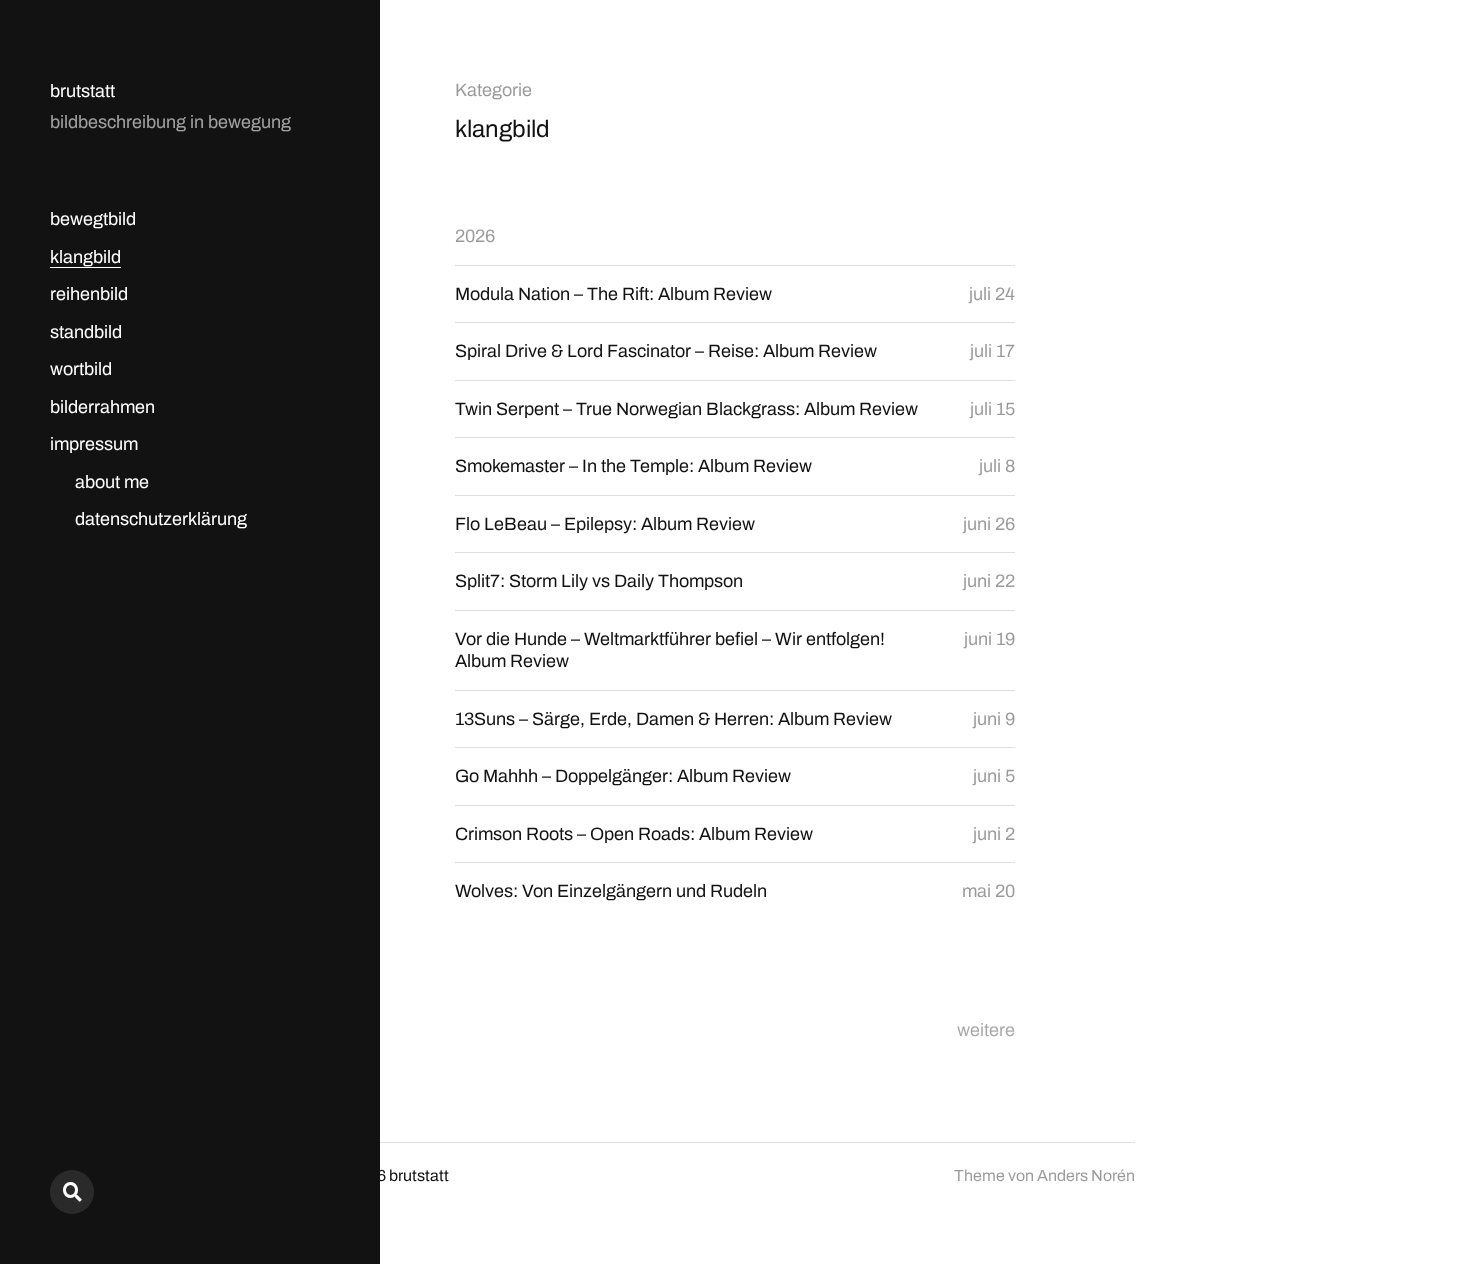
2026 (475, 236)
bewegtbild (93, 219)
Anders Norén (1086, 1175)
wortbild (81, 369)
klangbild (85, 257)
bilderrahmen (102, 407)
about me (112, 482)
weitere (986, 1030)
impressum (94, 444)
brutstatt (82, 91)
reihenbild (89, 294)
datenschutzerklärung (161, 519)
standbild (86, 332)
